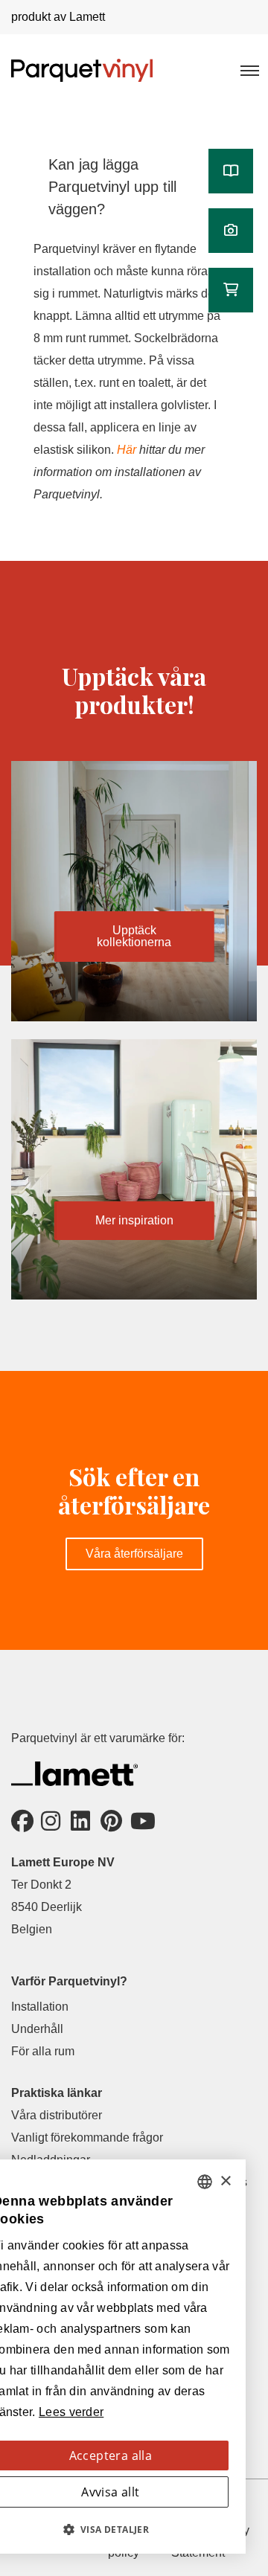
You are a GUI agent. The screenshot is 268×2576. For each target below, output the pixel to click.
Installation (40, 2007)
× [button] (225, 2181)
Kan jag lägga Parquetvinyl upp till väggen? (112, 187)
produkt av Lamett (58, 17)
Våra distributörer (57, 2115)
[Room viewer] (231, 231)
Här (127, 450)
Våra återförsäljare (134, 1554)
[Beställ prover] (231, 290)
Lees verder (71, 2412)
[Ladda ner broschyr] (231, 171)
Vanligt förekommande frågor (87, 2137)
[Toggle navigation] (249, 70)
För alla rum (43, 2051)
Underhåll (37, 2029)
